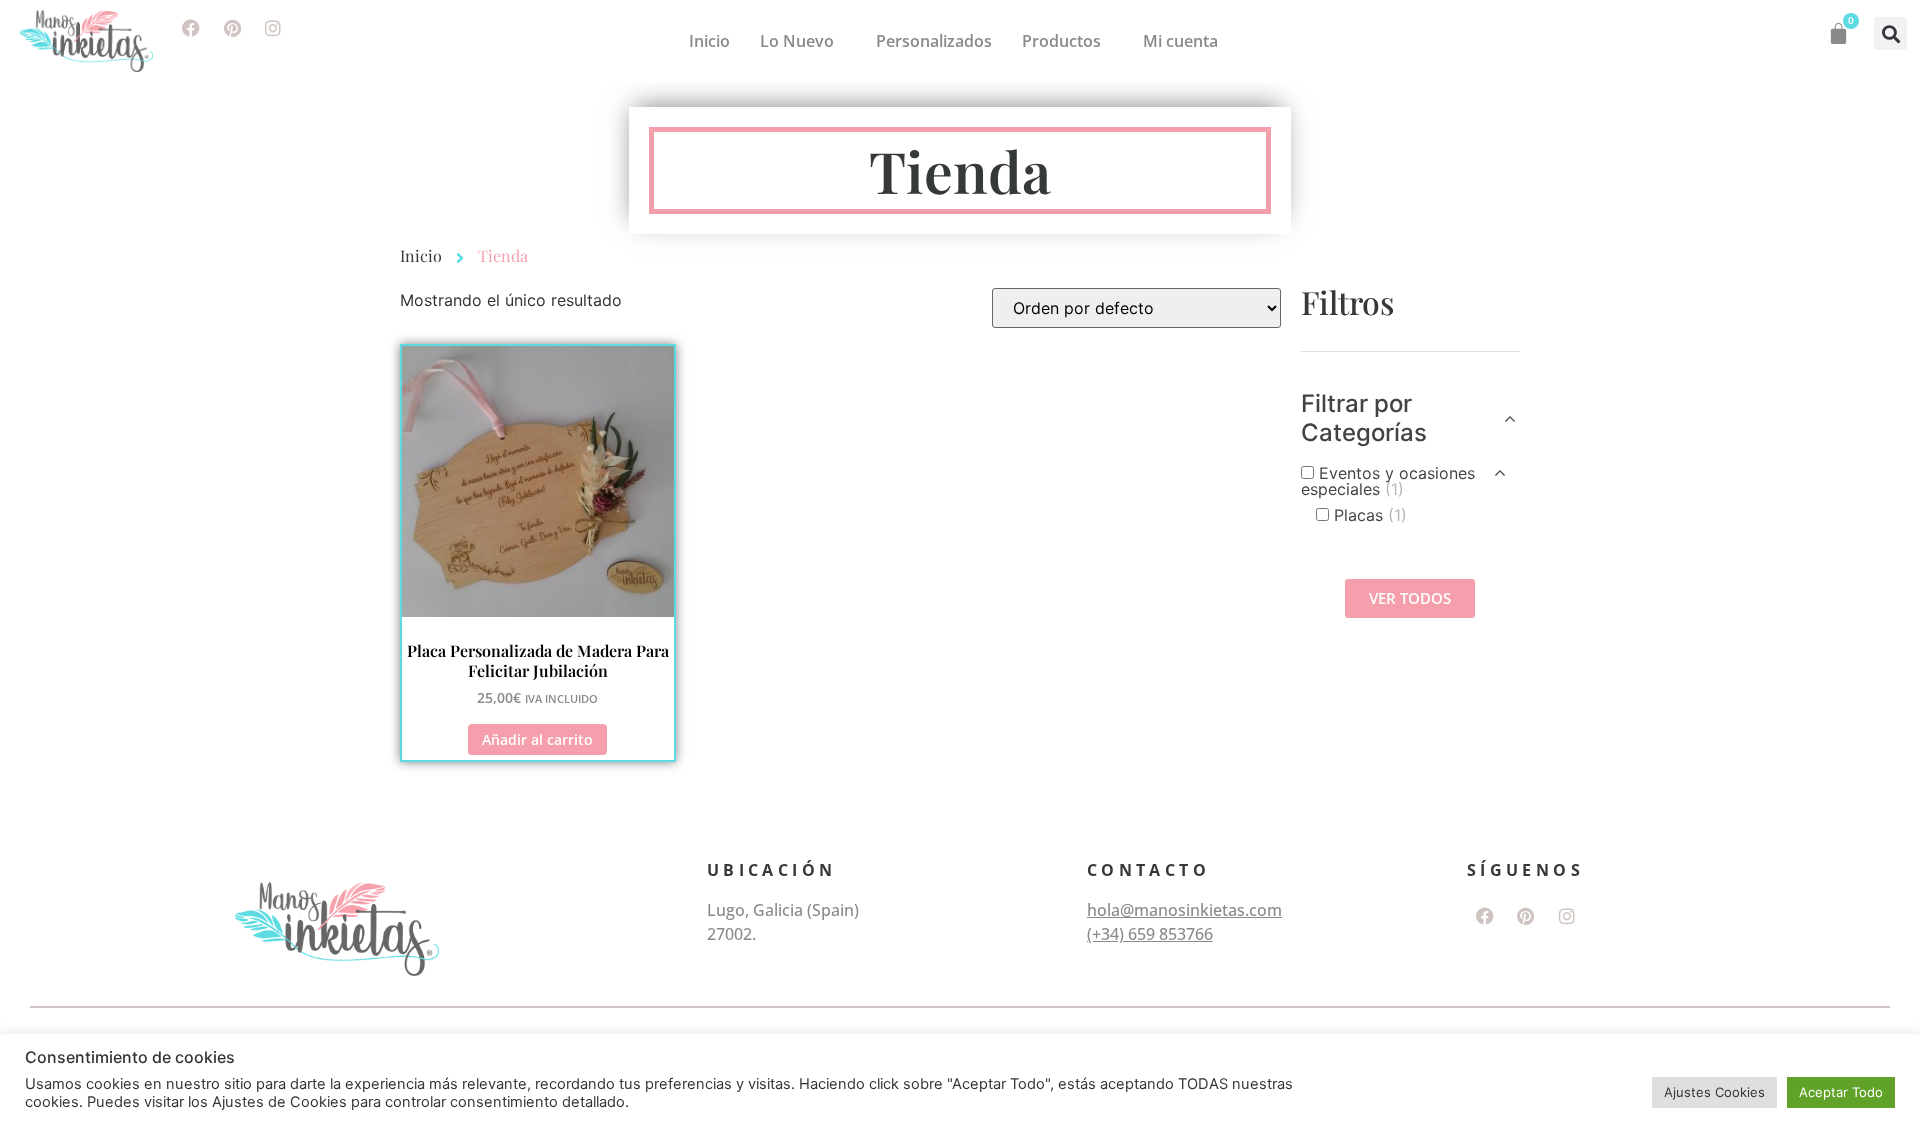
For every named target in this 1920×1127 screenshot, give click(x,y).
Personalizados (934, 41)
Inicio (709, 41)
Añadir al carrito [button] (537, 739)
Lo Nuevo (797, 41)
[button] (1890, 33)
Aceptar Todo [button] (1841, 1092)
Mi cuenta (1180, 41)
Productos (1061, 41)
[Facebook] (191, 28)
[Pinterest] (232, 28)
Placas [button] (1370, 515)
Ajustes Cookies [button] (1714, 1092)
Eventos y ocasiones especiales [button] (1388, 481)
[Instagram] (273, 28)
